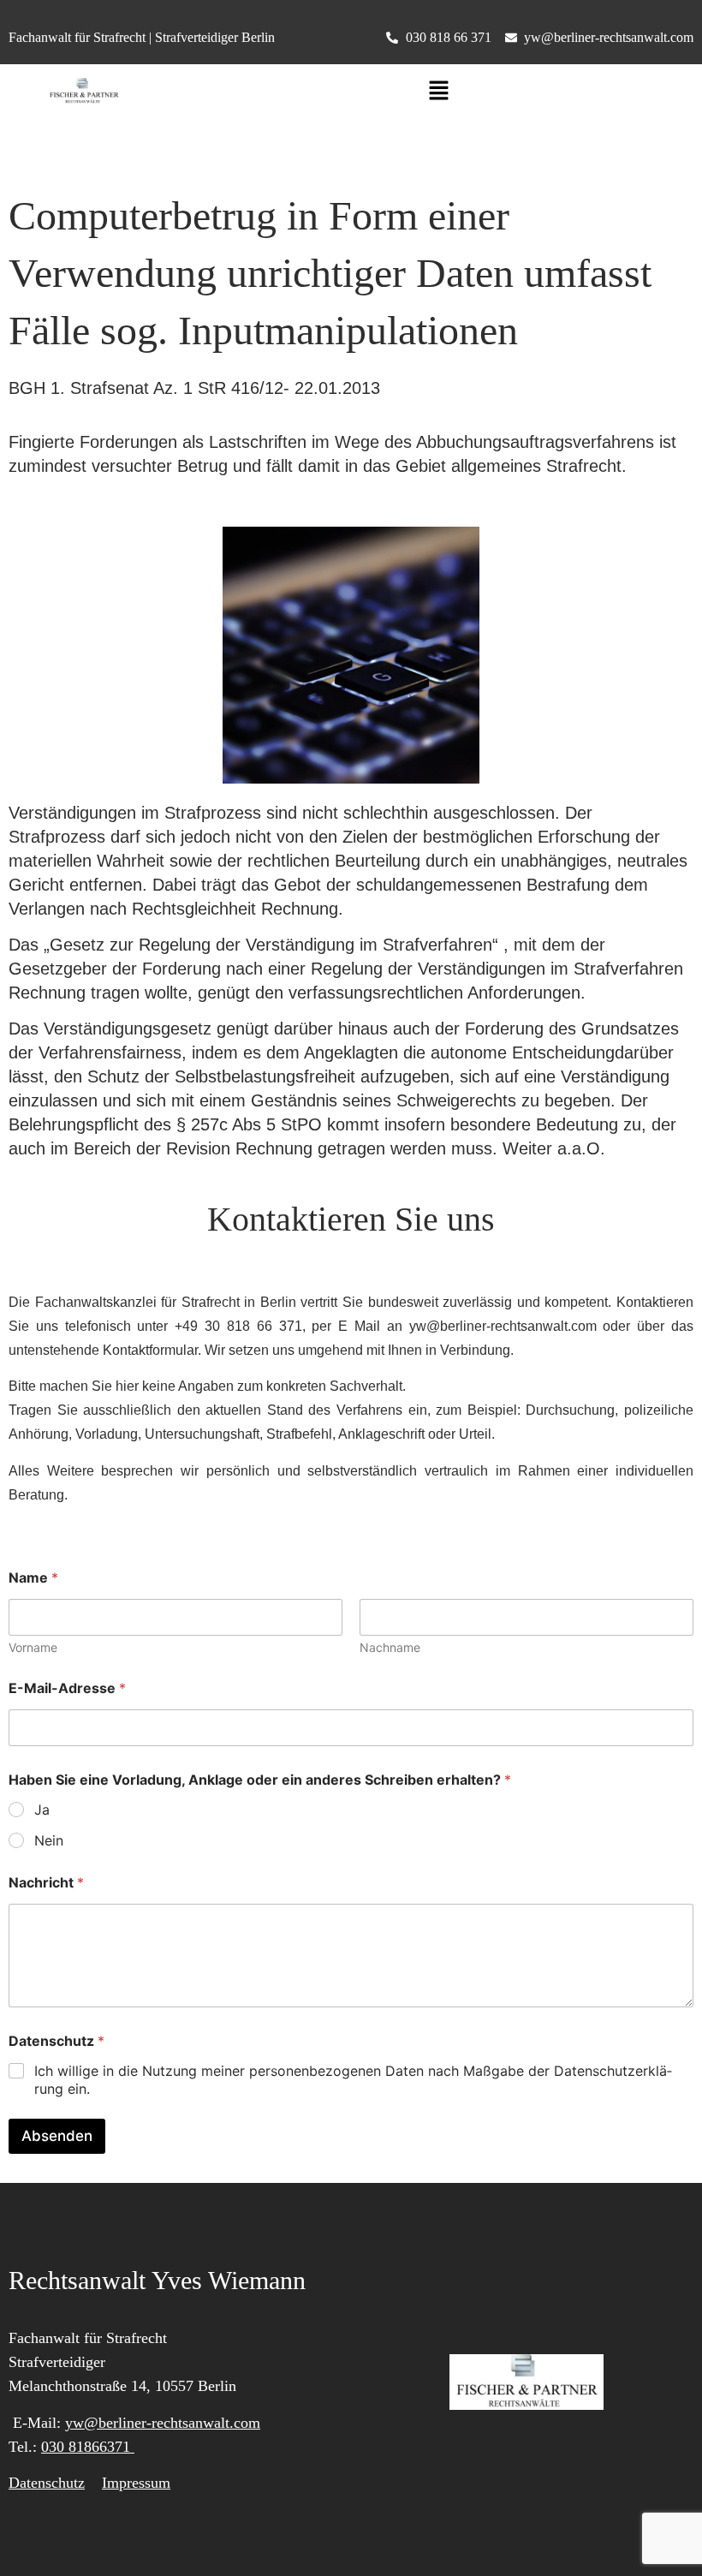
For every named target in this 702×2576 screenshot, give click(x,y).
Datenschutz (47, 2483)
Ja (42, 1810)
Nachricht (46, 1883)
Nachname (390, 1647)
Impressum (136, 2483)
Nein (49, 1840)
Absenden (57, 2136)
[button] (438, 91)
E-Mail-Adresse (67, 1688)
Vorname (33, 1647)
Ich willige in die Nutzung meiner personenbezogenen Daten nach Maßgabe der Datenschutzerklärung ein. (353, 2080)
